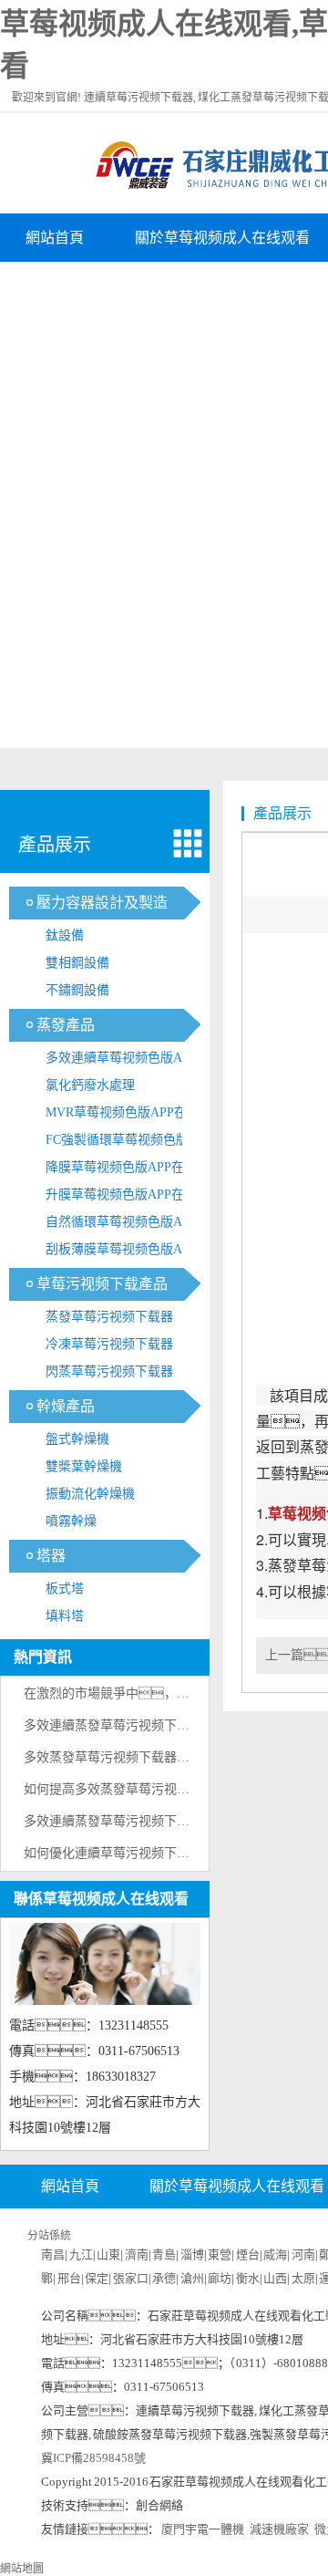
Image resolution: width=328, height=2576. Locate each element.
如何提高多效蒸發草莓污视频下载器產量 (138, 1789)
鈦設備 (65, 935)
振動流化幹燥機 (90, 1494)
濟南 (137, 2254)
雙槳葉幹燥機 (84, 1466)
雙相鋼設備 (77, 963)
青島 (164, 2254)
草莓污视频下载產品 (102, 1284)
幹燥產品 (66, 1406)
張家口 (131, 2278)
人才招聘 (55, 286)
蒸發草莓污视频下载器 (109, 1317)
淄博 (192, 2254)
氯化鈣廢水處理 (90, 1085)
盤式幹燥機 (77, 1439)
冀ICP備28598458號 (93, 2458)
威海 (275, 2254)
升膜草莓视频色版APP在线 (121, 1195)
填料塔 (65, 1616)
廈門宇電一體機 (203, 2529)
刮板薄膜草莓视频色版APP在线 (128, 1253)
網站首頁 (55, 238)
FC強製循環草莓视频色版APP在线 (129, 1143)
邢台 (69, 2278)
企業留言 (164, 286)
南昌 (53, 2254)
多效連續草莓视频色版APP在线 (128, 1061)
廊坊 (220, 2278)
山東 (108, 2254)
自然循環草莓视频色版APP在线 (128, 1226)
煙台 (248, 2254)
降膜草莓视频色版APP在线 (121, 1167)
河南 (303, 2254)
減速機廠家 (279, 2529)
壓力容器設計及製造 (102, 903)
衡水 (248, 2278)
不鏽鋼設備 (77, 990)
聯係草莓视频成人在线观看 (101, 1899)
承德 (164, 2278)
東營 (220, 2254)
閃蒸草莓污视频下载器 (109, 1371)
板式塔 (65, 1589)
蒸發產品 (66, 1025)
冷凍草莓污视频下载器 (109, 1344)
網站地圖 (22, 2569)
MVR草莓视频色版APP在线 (123, 1112)
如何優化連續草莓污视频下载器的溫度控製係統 (158, 1853)
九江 (81, 2254)
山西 (275, 2278)
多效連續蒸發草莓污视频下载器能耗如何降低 (151, 1725)
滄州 (192, 2278)
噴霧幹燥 (71, 1521)
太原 (303, 2278)
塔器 (51, 1556)
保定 (97, 2278)
